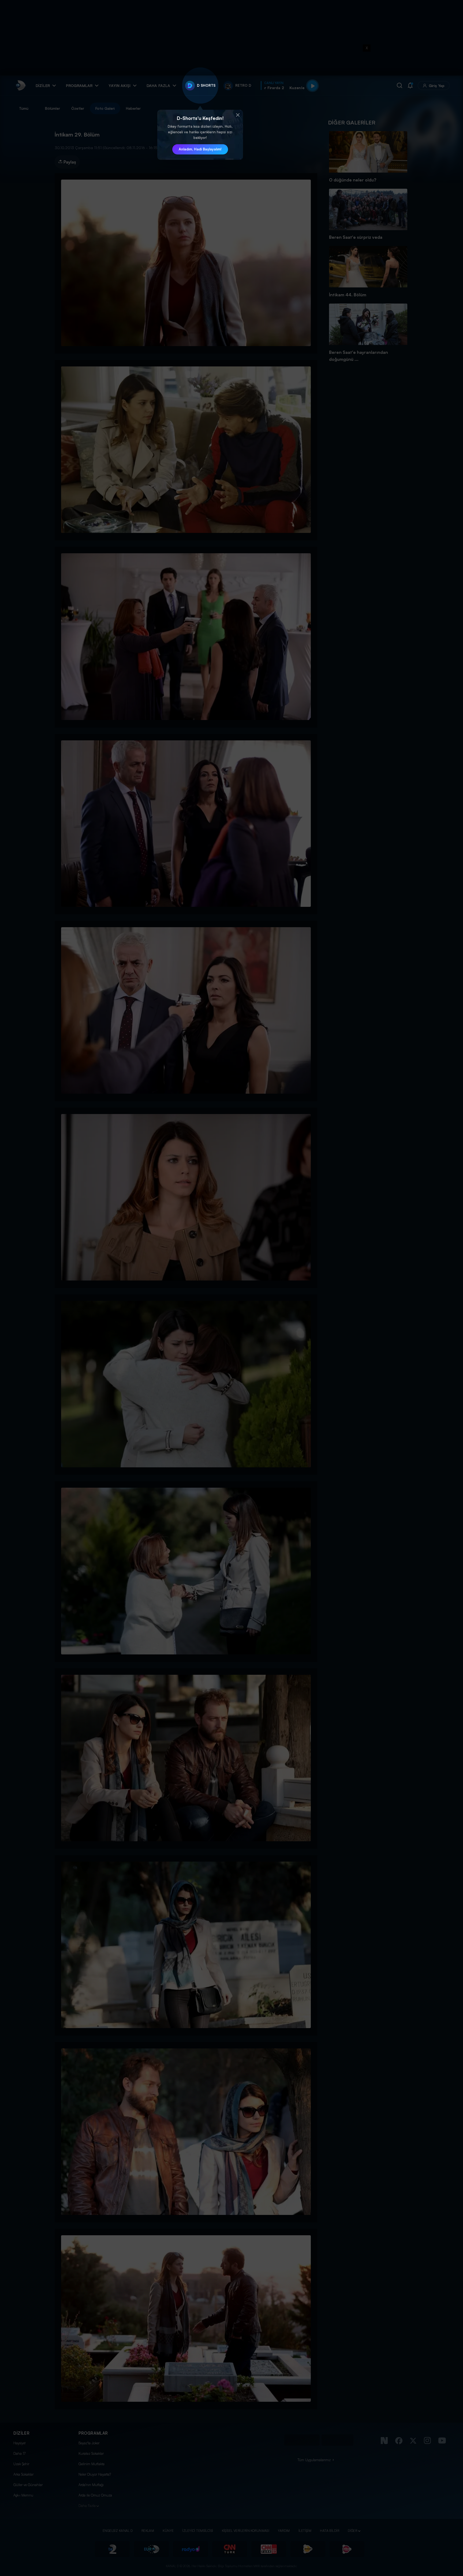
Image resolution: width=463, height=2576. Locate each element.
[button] (238, 115)
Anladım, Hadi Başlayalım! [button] (200, 149)
